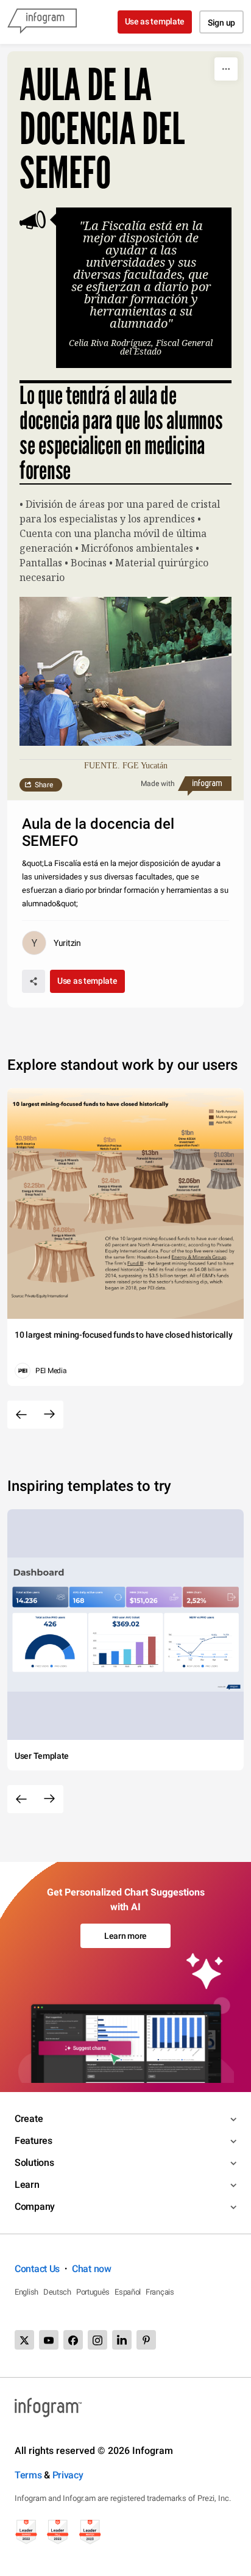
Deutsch (57, 2292)
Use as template (155, 21)
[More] (226, 69)
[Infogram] (42, 22)
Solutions (34, 2163)
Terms (28, 2475)
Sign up (221, 23)
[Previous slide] (21, 1415)
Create (29, 2119)
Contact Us (37, 2269)
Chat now (92, 2269)
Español (128, 2292)
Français (160, 2292)
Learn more (125, 1936)
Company (35, 2206)
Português (93, 2292)
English (27, 2292)
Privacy (68, 2475)
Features (34, 2141)
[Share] (34, 981)
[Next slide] (49, 1415)
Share (44, 785)
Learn (27, 2185)
